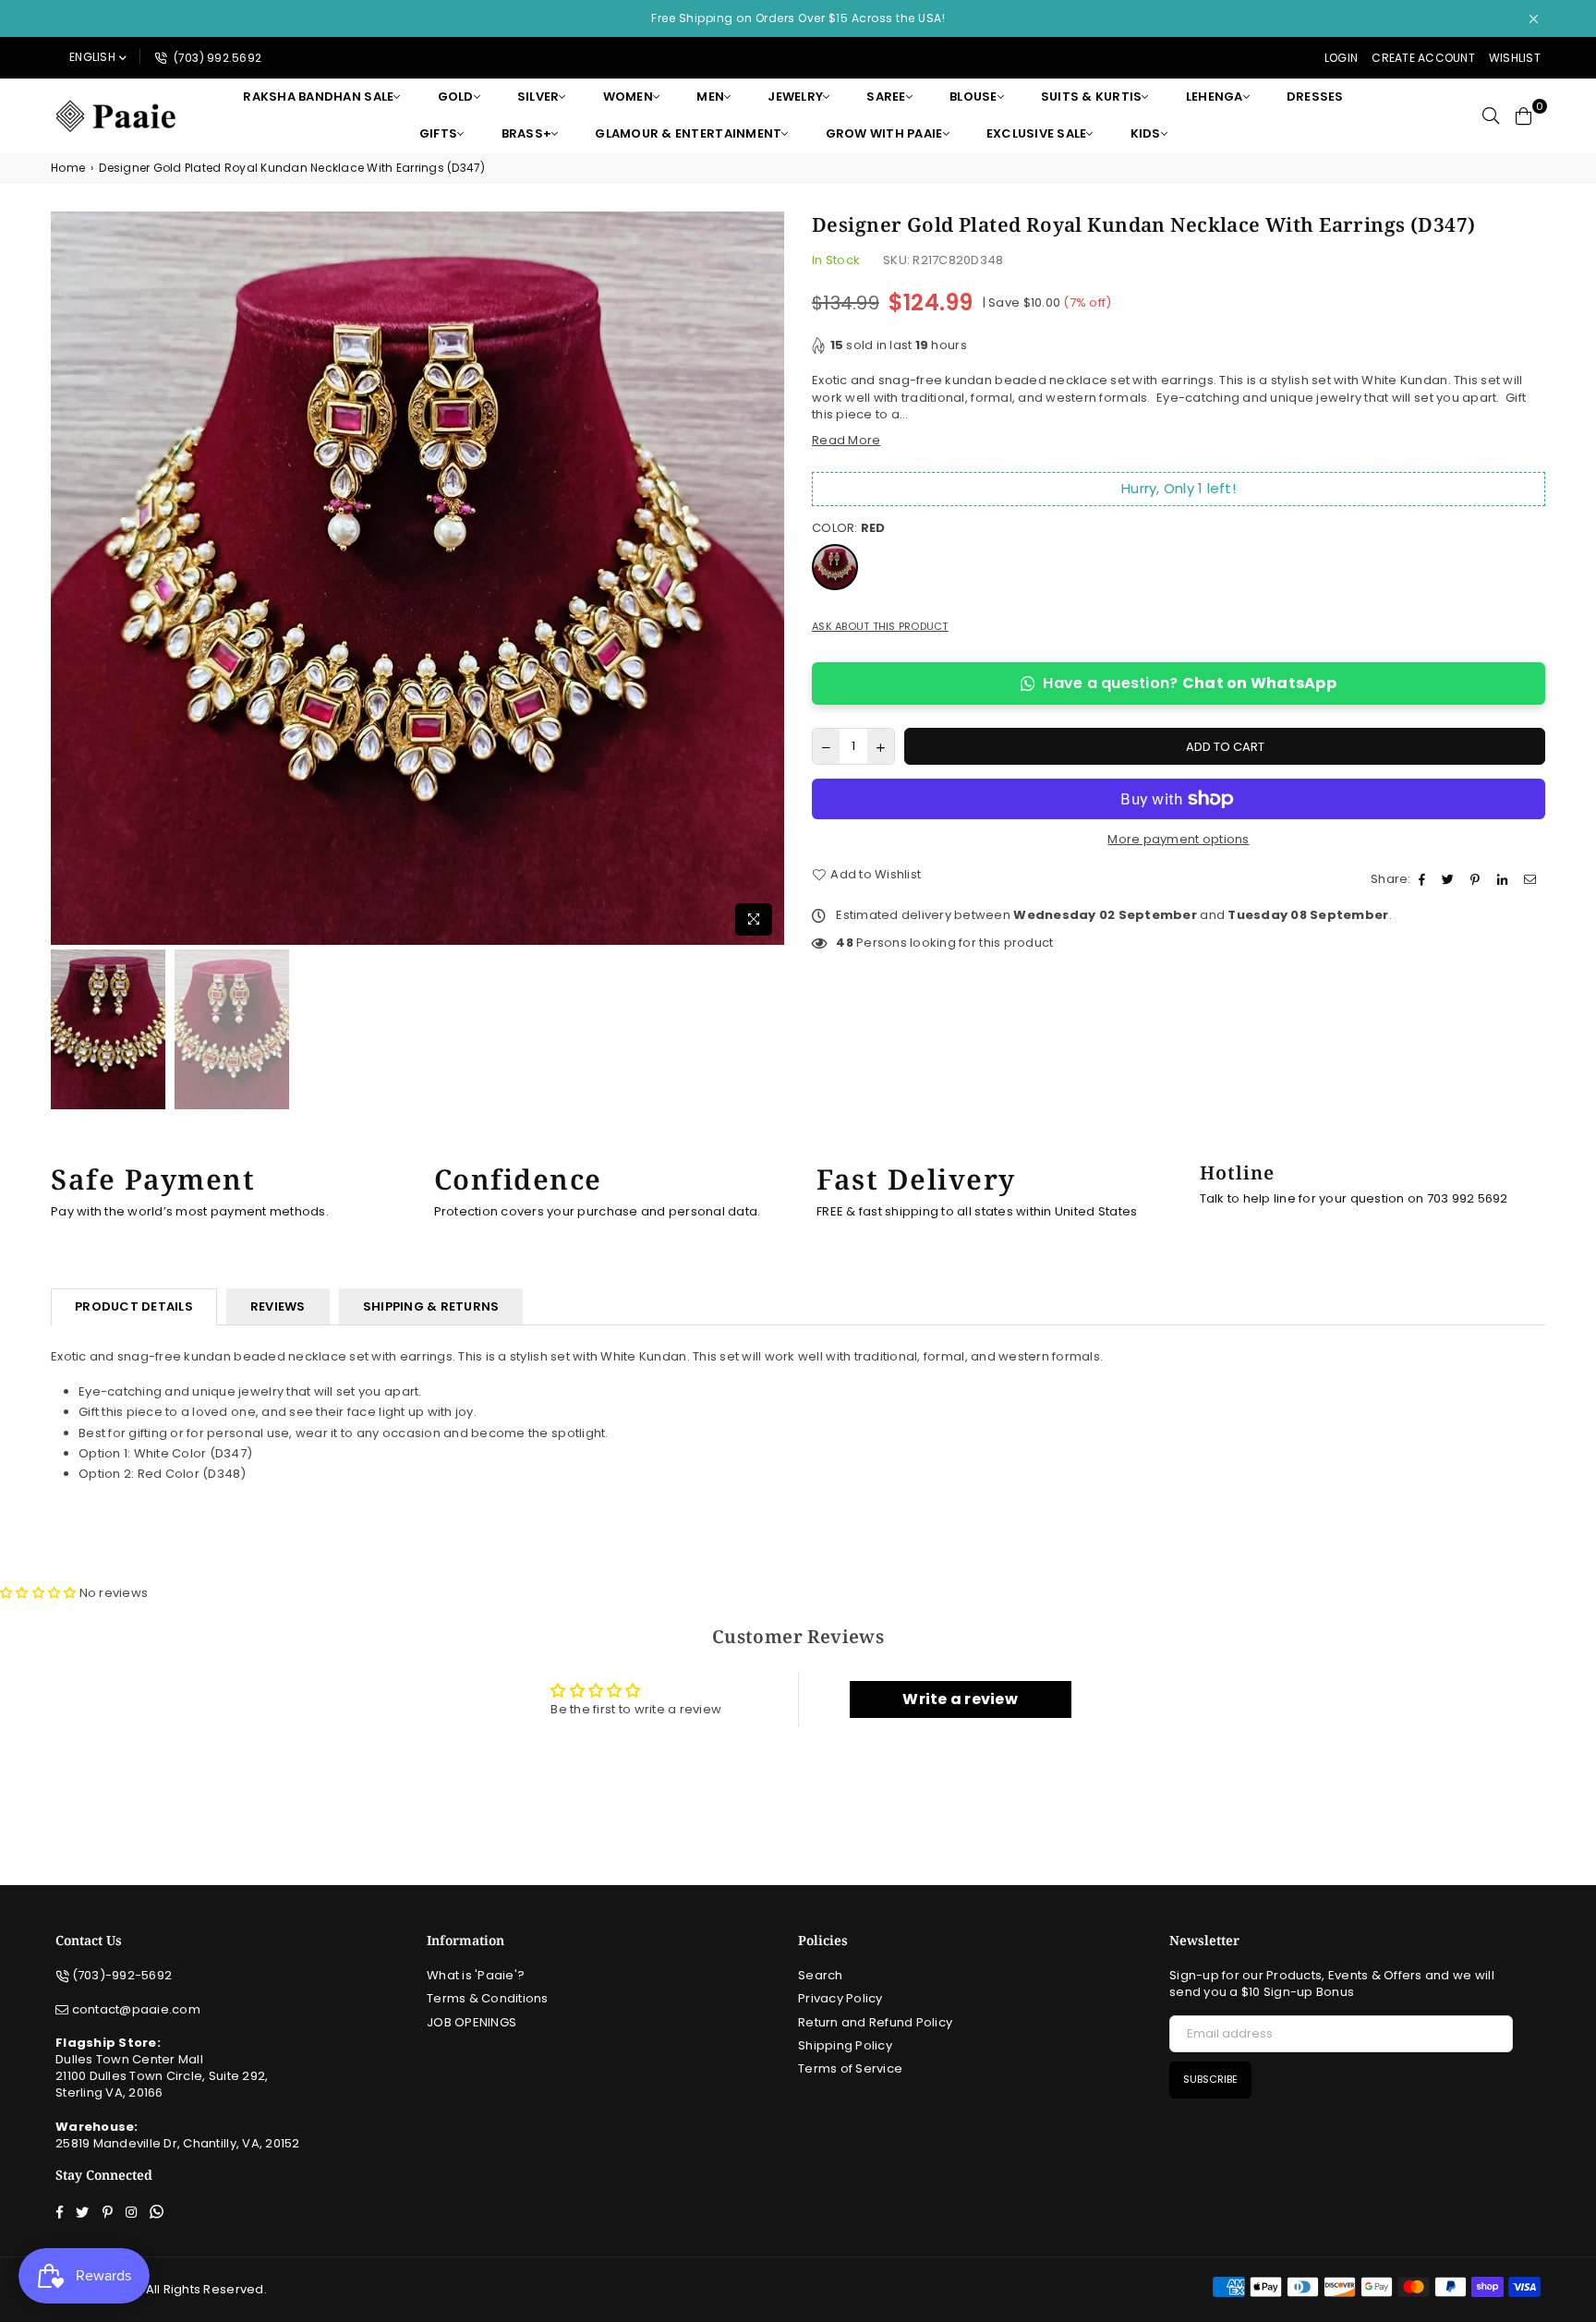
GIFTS (438, 133)
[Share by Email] (1532, 879)
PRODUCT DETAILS (134, 1306)
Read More (846, 440)
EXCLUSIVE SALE (1037, 133)
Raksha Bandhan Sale (318, 97)
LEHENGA (1215, 97)
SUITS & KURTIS (1092, 97)
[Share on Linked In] (1505, 879)
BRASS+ (527, 133)
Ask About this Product (880, 627)
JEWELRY (795, 97)
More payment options (1178, 840)
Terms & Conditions (488, 1998)
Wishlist (1515, 58)
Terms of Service (850, 2068)
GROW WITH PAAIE (884, 133)
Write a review (960, 1699)
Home (68, 168)
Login (1341, 58)
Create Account (1423, 58)
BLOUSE (973, 97)
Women (628, 97)
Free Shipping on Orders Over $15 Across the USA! (798, 18)
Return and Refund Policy (875, 2022)
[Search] (1491, 115)
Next (768, 578)
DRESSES (1315, 97)
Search (821, 1975)
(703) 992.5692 (216, 58)
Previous (67, 578)
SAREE (886, 97)
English (92, 57)
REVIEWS (278, 1306)
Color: (849, 528)
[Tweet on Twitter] (1450, 879)
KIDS (1146, 133)
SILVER (538, 97)
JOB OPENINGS (472, 2022)
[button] (38, 1593)
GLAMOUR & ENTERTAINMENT (688, 133)
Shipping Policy (845, 2045)
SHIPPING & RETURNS (431, 1306)
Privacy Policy (840, 1998)
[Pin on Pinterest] (1477, 879)
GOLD (456, 97)
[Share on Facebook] (1424, 879)
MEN (710, 97)
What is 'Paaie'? (476, 1975)
